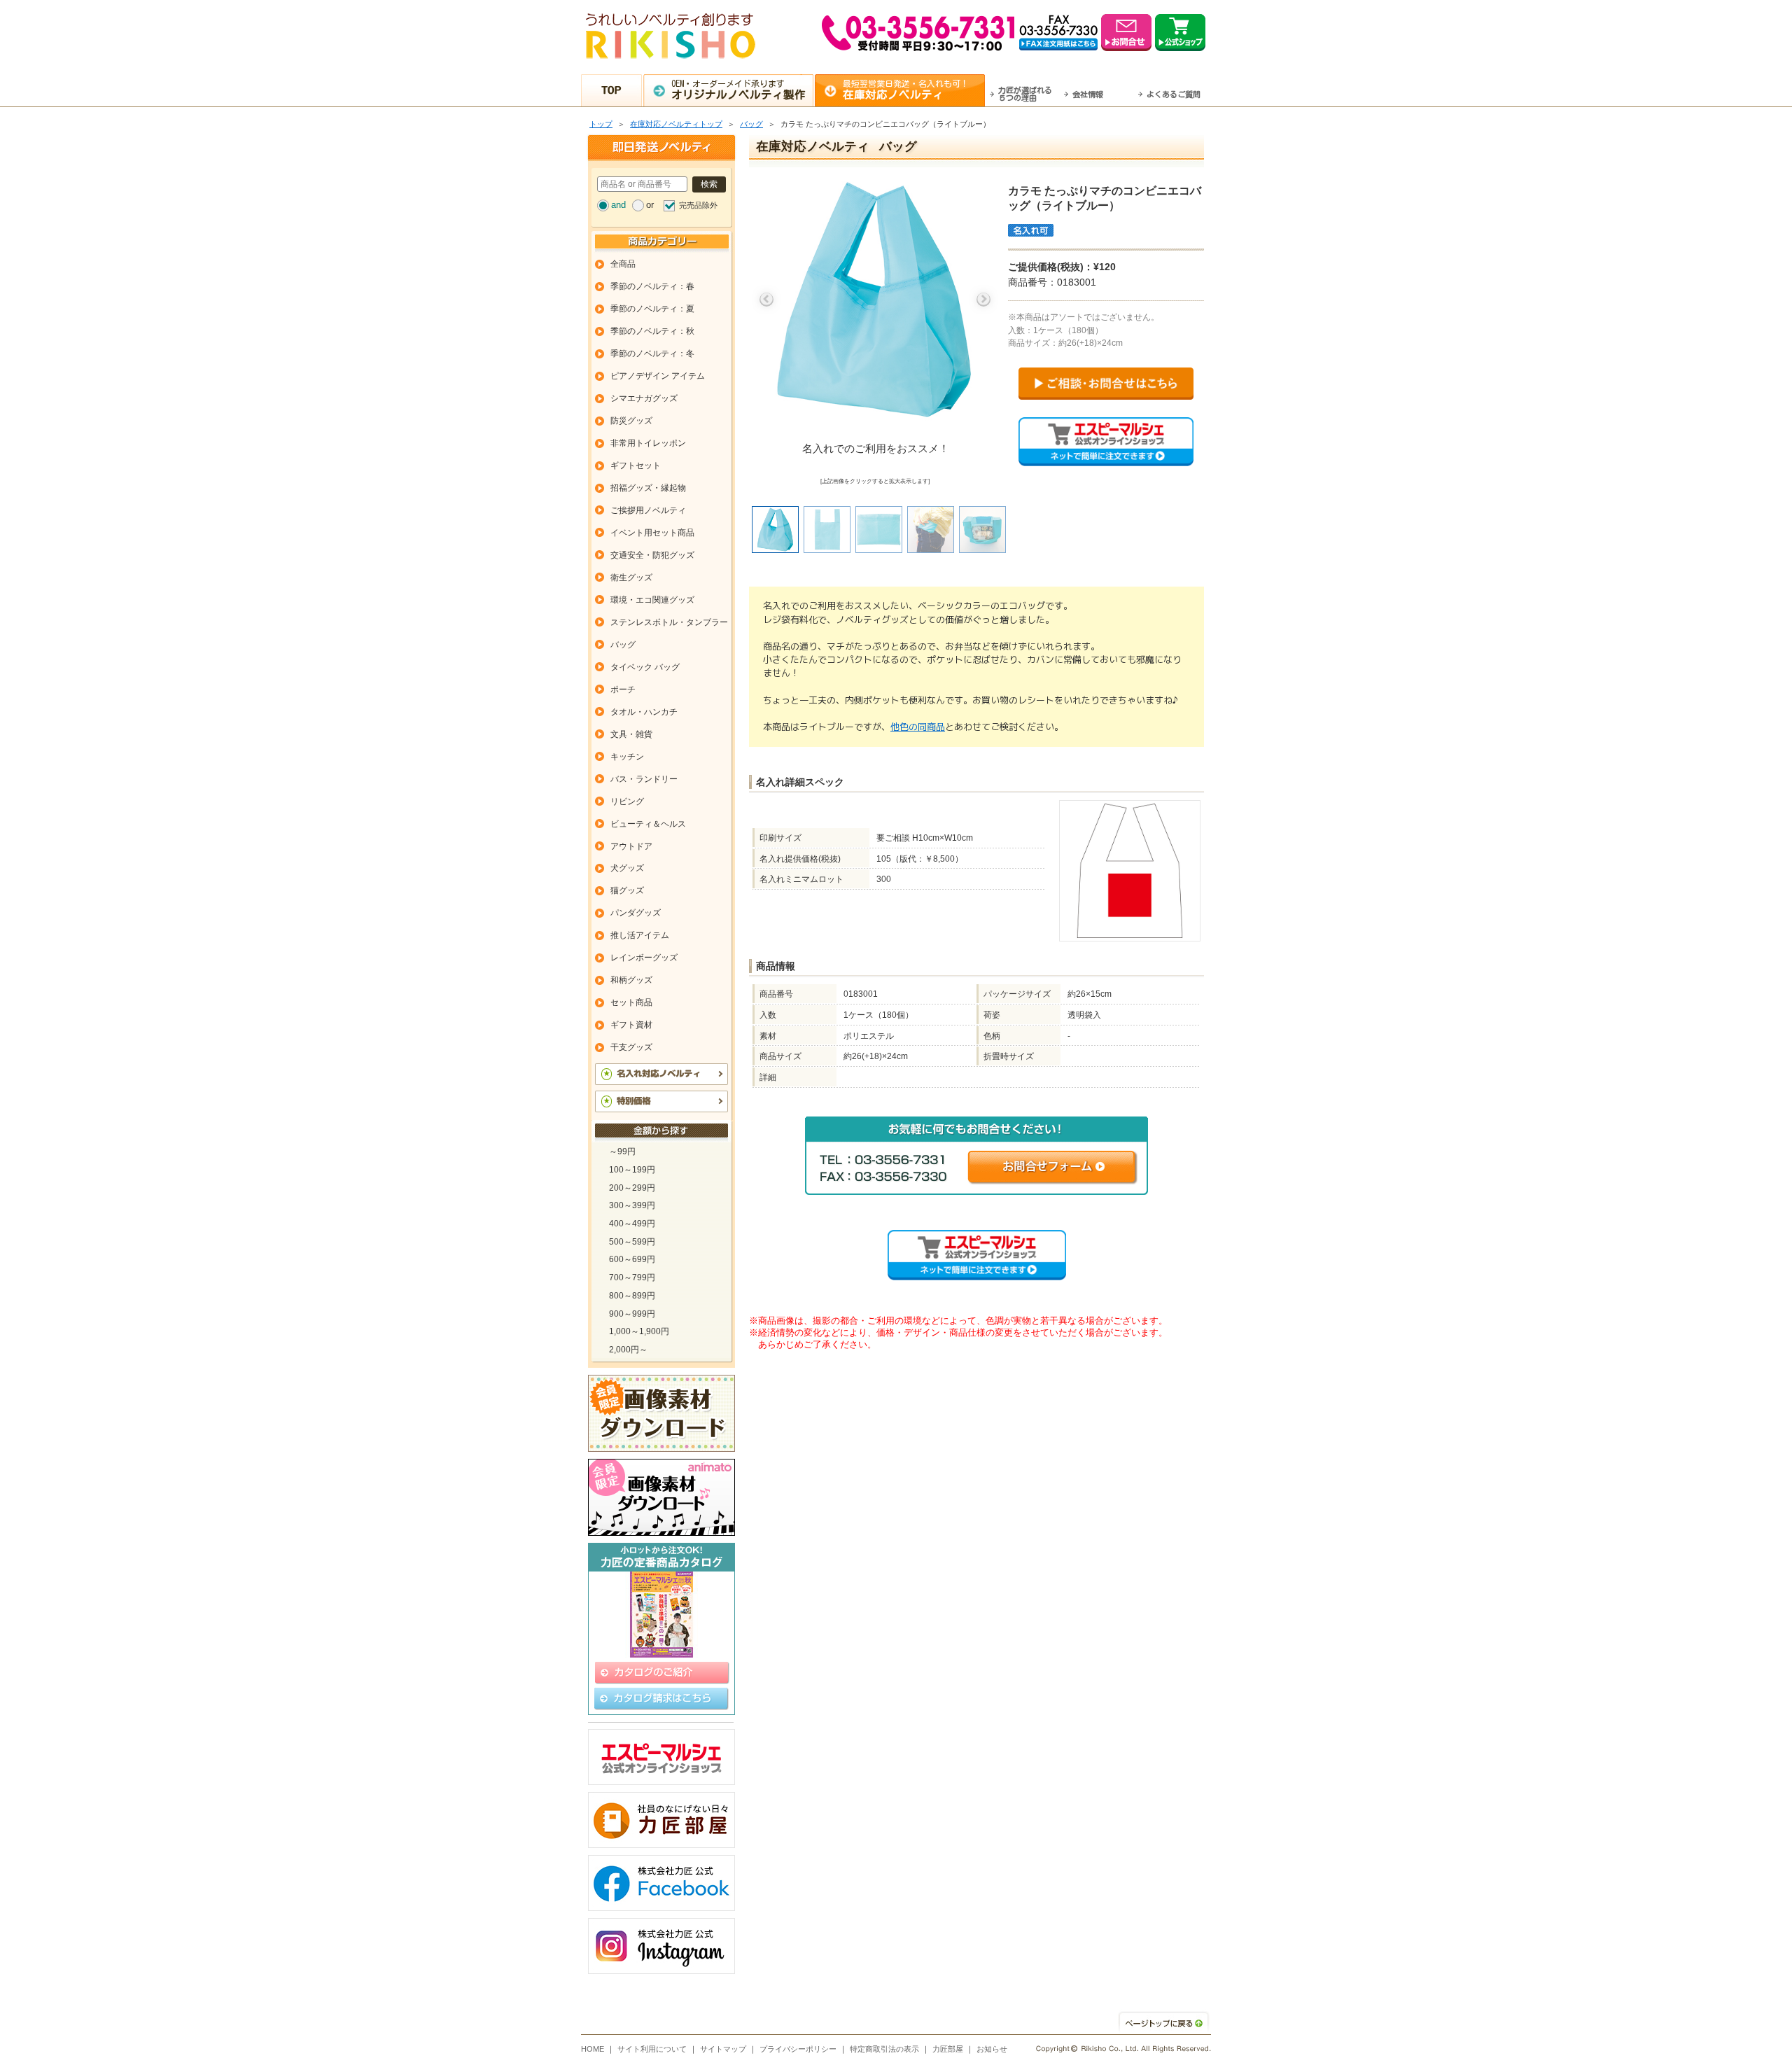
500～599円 (632, 1242)
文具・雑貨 (631, 734)
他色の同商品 (918, 727)
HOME (593, 2049)
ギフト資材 (631, 1025)
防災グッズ (631, 421)
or (650, 205)
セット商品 (631, 1002)
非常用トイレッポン (648, 443)
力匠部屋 (948, 2049)
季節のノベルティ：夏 (652, 309)
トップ (601, 124)
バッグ (751, 124)
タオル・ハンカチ (644, 712)
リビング (627, 801)
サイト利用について (652, 2049)
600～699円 (632, 1259)
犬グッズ (627, 868)
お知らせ (992, 2049)
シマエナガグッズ (644, 398)
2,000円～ (628, 1350)
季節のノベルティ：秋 (652, 331)
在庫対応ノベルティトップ (676, 124)
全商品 (623, 264)
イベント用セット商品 (652, 533)
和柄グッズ (631, 980)
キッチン (627, 757)
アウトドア (631, 846)
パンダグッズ (636, 913)
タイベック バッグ (645, 667)
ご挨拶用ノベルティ (648, 510)
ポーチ (623, 689)
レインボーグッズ (644, 958)
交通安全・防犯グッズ (652, 555)
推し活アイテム (640, 935)
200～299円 (632, 1188)
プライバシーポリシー (798, 2049)
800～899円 (632, 1296)
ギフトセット (636, 465)
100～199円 (632, 1170)
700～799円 (632, 1277)
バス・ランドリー (644, 779)
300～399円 (632, 1205)
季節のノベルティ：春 (652, 286)
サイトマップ (723, 2049)
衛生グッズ (631, 577)
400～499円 (632, 1224)
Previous (766, 300)
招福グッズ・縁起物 (648, 488)
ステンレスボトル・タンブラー (669, 622)
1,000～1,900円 (639, 1331)
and (618, 205)
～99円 (622, 1151)
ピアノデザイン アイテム (658, 376)
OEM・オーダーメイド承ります (738, 90)
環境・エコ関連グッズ (652, 600)
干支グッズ (631, 1047)
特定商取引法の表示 (884, 2049)
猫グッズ (627, 890)
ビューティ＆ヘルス (648, 824)
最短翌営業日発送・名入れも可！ (906, 90)
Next (983, 300)
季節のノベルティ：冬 (652, 353)
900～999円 (632, 1314)
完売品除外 (698, 205)
